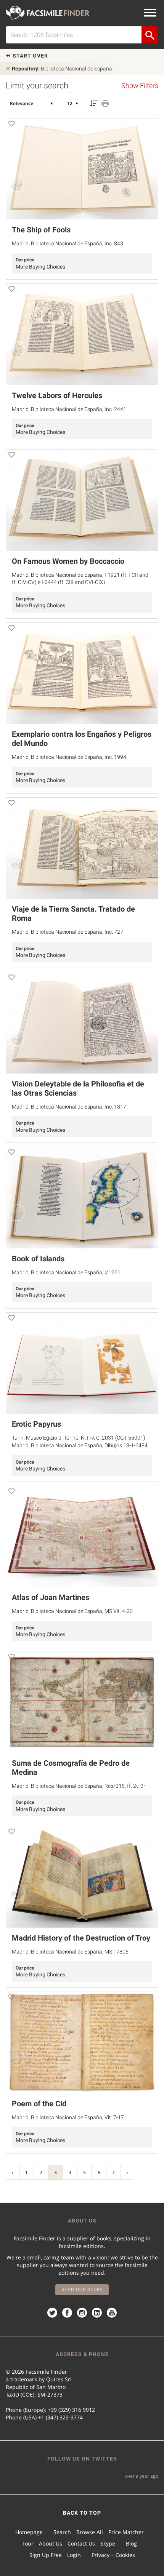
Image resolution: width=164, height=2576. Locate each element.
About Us (51, 2543)
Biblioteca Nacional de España (62, 69)
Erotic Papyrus (36, 1424)
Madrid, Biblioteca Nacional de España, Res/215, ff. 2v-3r (79, 1786)
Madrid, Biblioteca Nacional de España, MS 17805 (70, 1952)
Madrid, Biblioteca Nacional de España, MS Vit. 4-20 (72, 1611)
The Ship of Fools (41, 230)
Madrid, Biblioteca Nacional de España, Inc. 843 (68, 243)
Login (74, 2555)
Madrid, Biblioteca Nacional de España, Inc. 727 (68, 932)
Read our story (82, 2290)
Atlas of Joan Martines (51, 1597)
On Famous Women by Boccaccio (68, 561)
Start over (30, 56)
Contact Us (81, 2543)
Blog (131, 2543)
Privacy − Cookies (113, 2555)
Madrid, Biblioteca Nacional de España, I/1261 (66, 1272)
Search (62, 2532)
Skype (108, 2543)
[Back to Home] (48, 13)
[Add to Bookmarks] (11, 125)
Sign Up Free (46, 2555)
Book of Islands (38, 1259)
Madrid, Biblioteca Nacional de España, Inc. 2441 (69, 409)
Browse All (90, 2532)
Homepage (29, 2532)
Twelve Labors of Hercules (57, 395)
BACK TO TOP (82, 2513)
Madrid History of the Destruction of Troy (81, 1938)
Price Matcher (126, 2532)
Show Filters (140, 86)
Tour (28, 2543)
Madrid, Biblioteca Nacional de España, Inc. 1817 (69, 1107)
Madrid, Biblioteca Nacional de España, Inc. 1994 (69, 757)
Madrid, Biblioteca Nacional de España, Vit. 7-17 (68, 2117)
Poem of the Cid (39, 2104)
